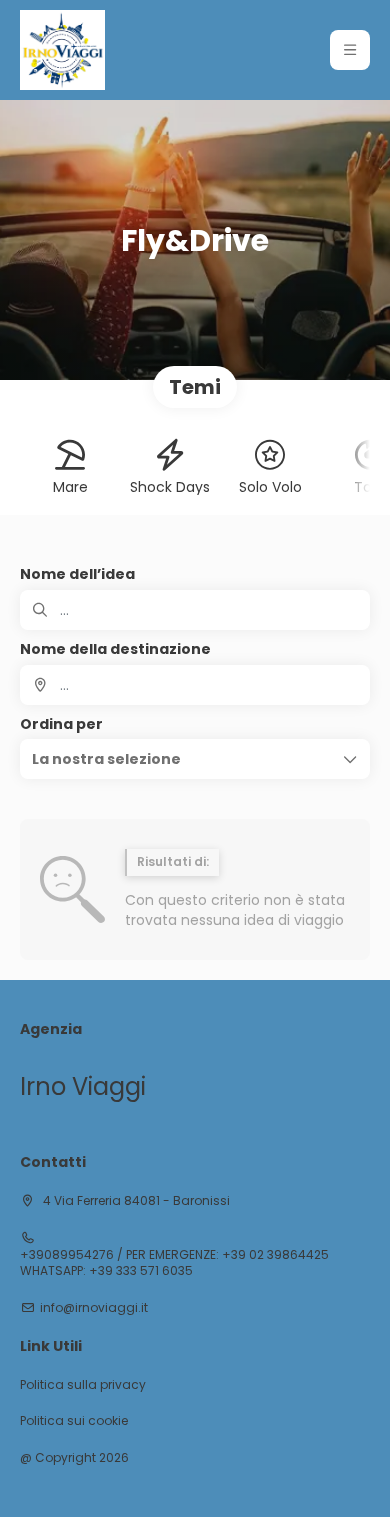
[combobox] (195, 685)
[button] (350, 50)
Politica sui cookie (74, 1421)
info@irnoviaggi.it (94, 1308)
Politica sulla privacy (83, 1385)
